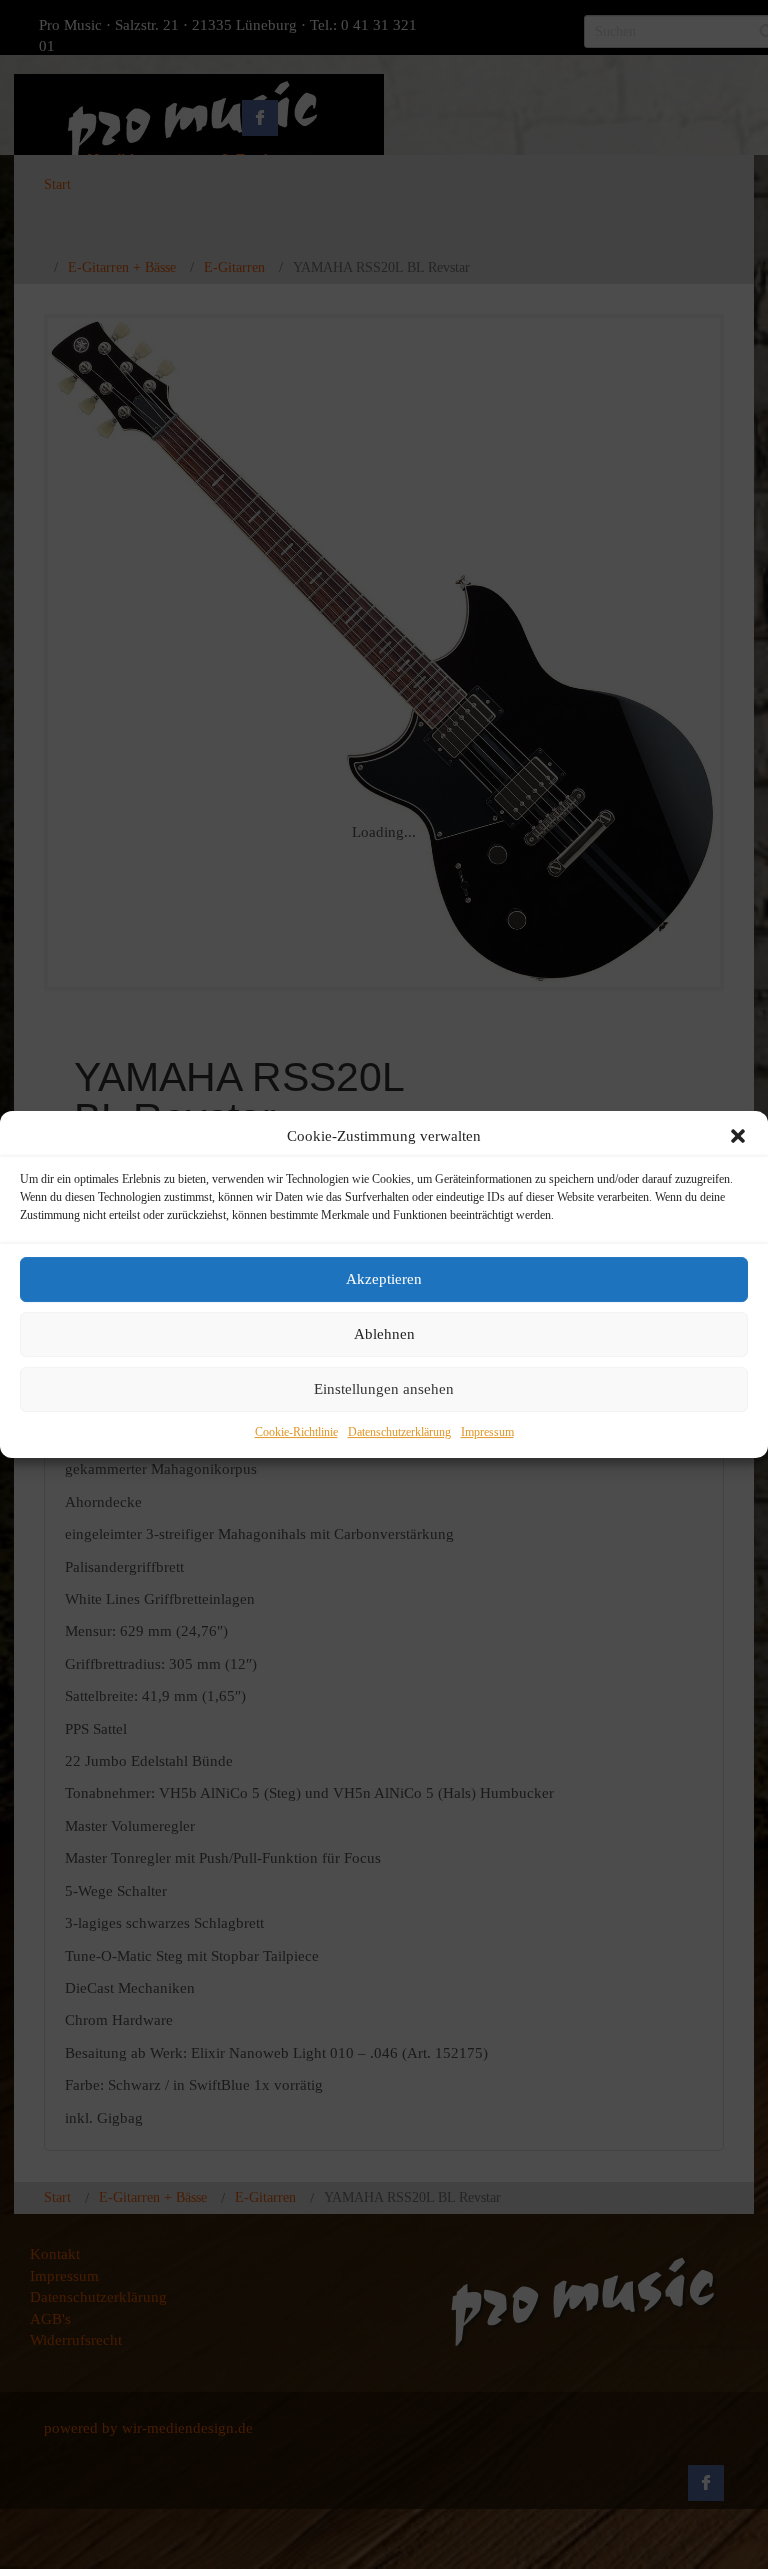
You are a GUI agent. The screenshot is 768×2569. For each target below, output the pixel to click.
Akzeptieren (384, 1280)
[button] (738, 1136)
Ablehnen (384, 1335)
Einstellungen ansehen (384, 1390)
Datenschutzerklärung (399, 1432)
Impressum (487, 1432)
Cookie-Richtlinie (296, 1432)
